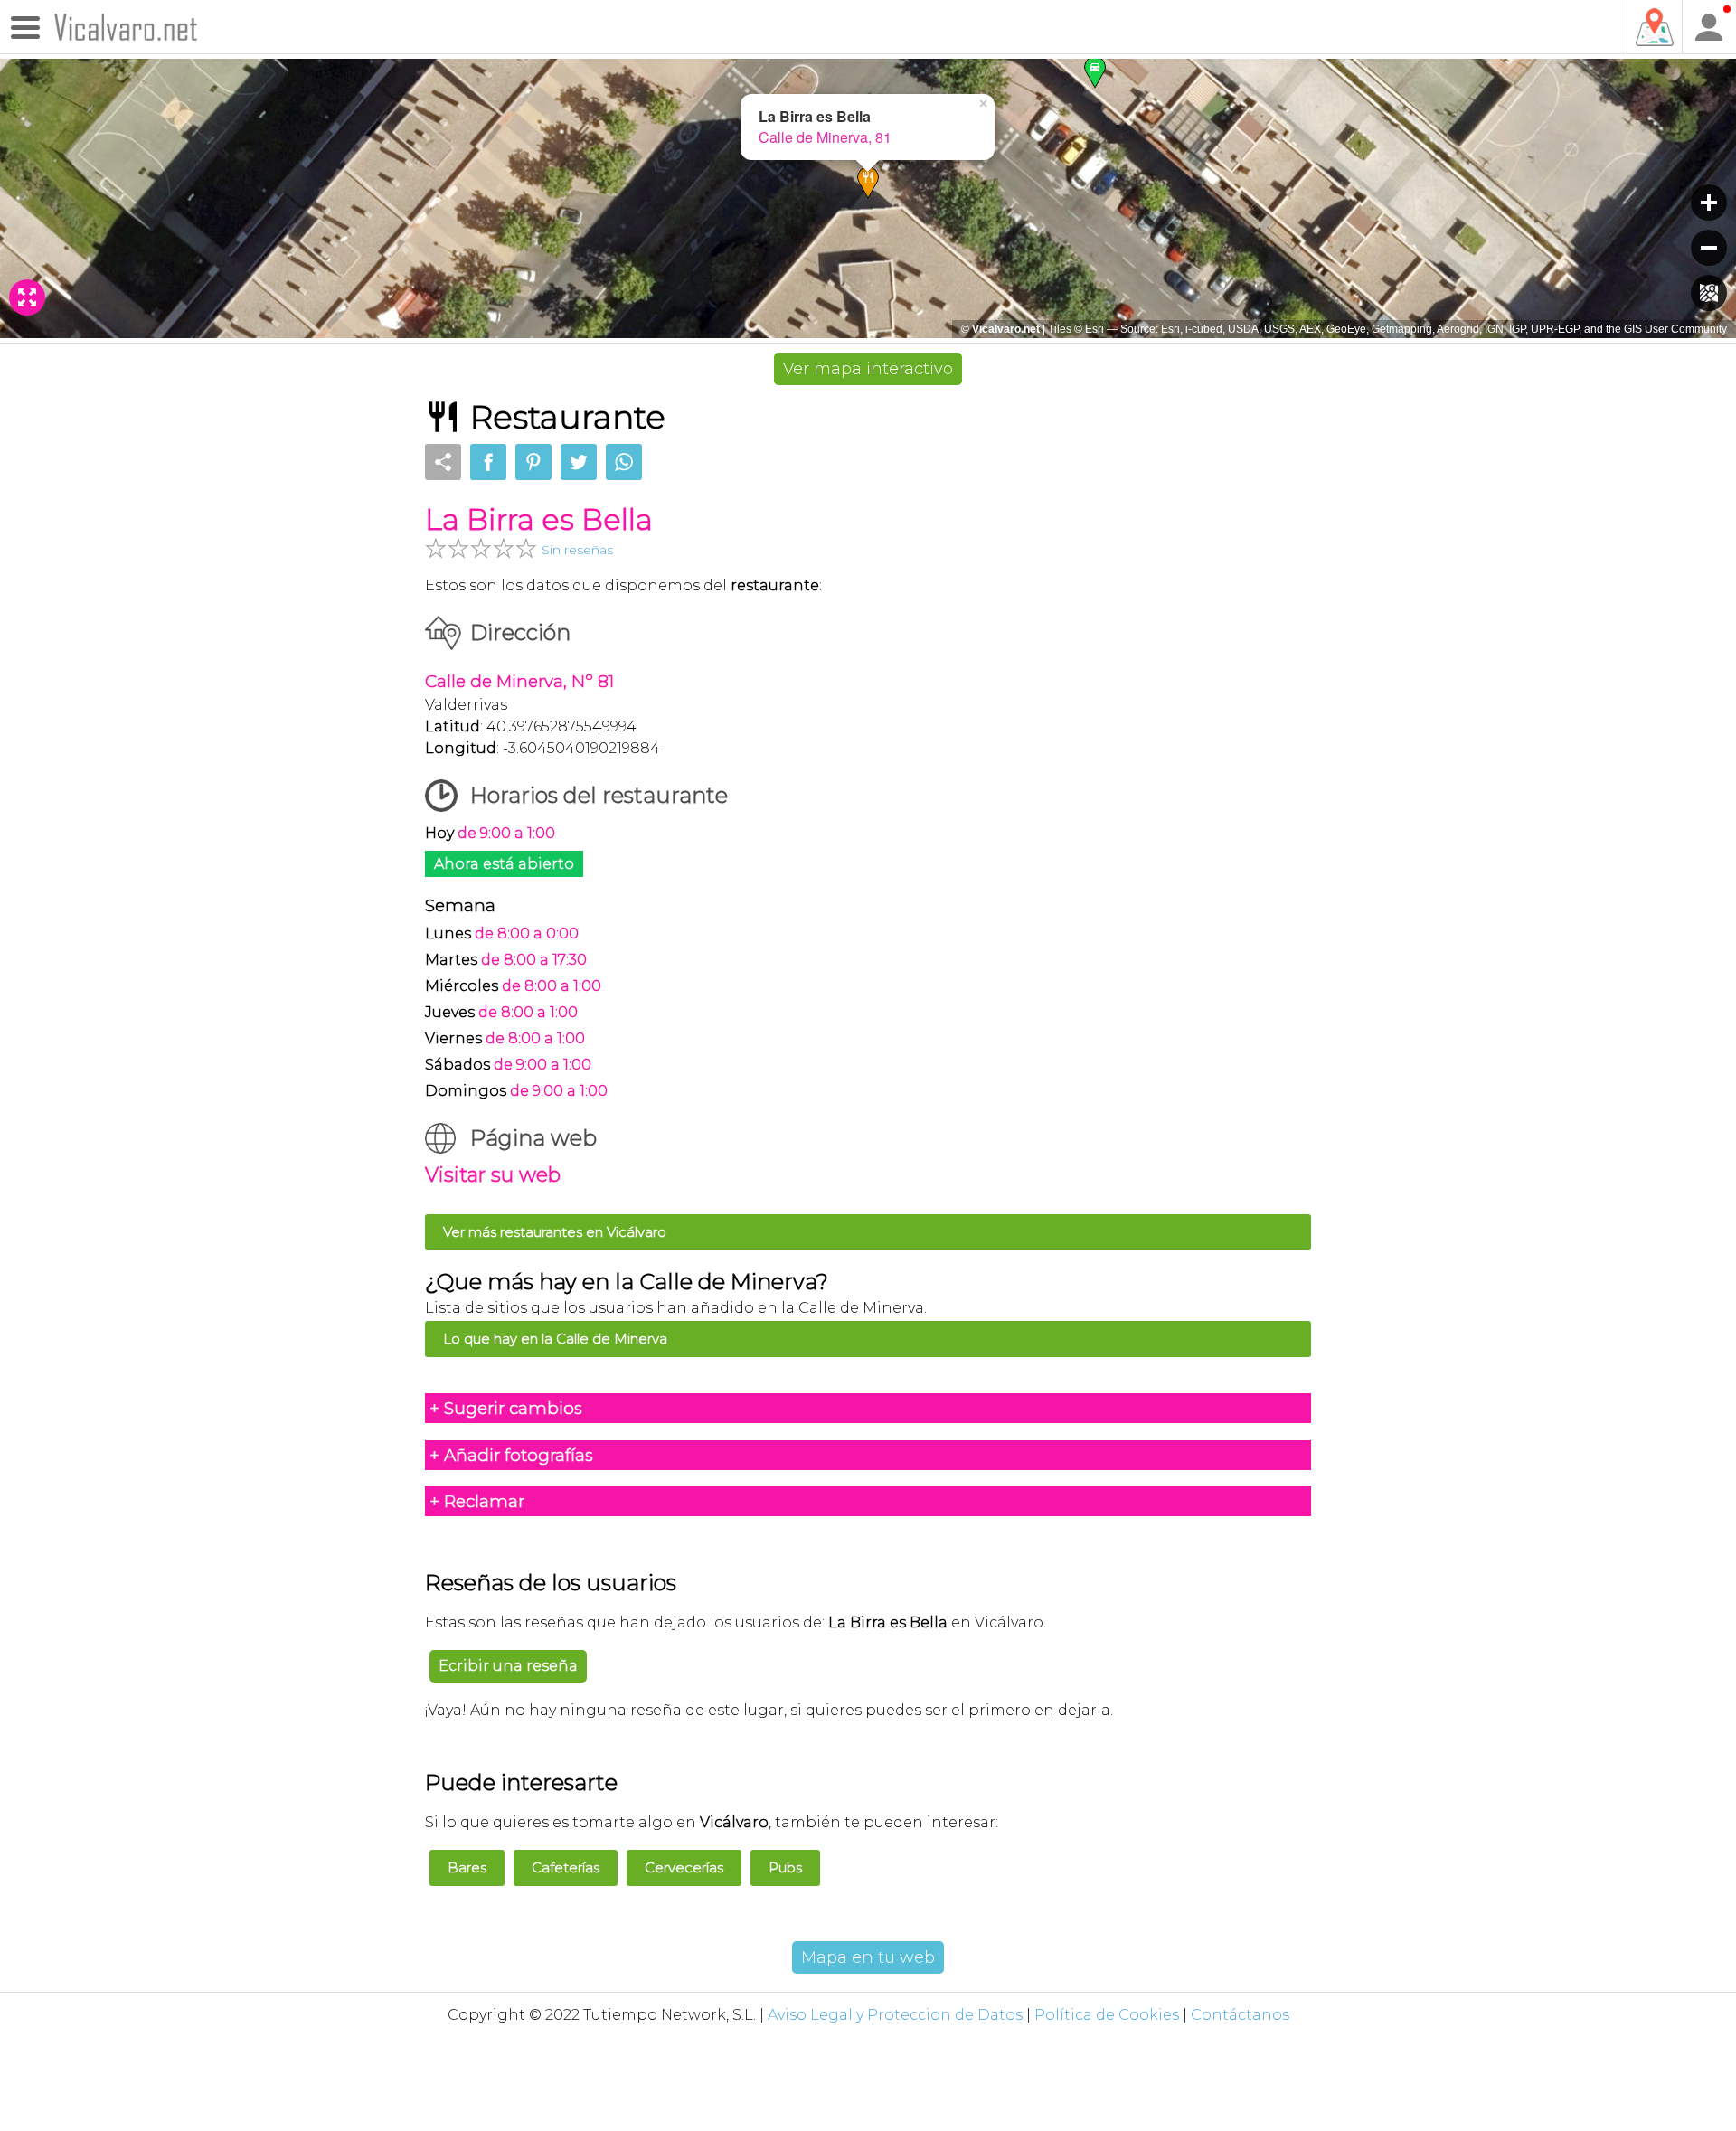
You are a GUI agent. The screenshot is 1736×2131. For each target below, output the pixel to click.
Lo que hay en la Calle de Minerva (555, 1339)
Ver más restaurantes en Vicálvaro (555, 1232)
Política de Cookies (1107, 2015)
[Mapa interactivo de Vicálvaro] (1654, 27)
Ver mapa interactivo (868, 369)
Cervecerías (684, 1867)
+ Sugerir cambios (506, 1408)
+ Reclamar (477, 1501)
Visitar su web (493, 1175)
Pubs (785, 1867)
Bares (467, 1867)
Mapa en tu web (868, 1957)
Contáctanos (1240, 2015)
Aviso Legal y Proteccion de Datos (895, 2015)
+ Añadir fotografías (511, 1455)
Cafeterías (566, 1867)
